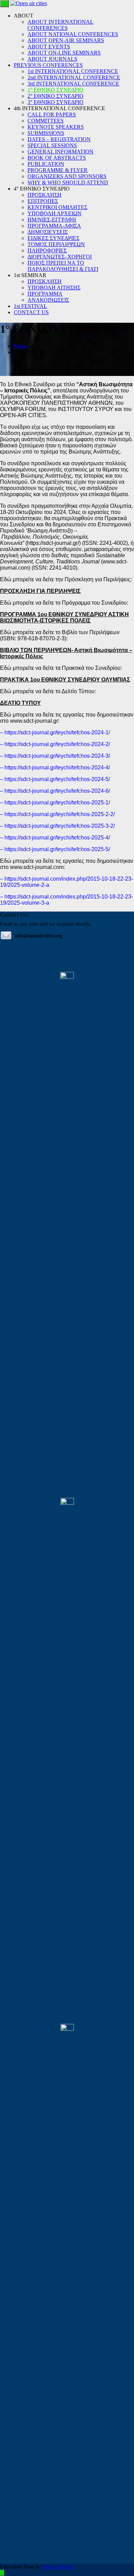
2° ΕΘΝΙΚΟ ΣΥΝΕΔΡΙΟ (55, 96)
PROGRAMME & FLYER (58, 170)
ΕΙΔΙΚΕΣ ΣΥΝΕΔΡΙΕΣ (53, 238)
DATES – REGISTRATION (59, 139)
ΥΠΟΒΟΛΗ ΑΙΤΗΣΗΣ (54, 288)
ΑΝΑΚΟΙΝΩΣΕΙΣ (48, 300)
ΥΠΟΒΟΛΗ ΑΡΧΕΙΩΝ (54, 213)
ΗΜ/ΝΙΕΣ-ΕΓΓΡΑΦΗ (52, 220)
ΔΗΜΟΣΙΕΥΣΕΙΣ (48, 232)
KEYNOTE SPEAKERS (56, 127)
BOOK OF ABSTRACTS (57, 158)
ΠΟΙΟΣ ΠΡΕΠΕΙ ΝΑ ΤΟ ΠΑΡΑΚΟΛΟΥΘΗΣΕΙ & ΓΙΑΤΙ (63, 266)
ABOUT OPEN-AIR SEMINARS (66, 40)
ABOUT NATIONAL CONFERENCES (73, 34)
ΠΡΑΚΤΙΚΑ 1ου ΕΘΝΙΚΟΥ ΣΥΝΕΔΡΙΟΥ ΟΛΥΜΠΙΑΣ (65, 680)
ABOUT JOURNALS (52, 59)
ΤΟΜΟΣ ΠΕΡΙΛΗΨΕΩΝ (56, 244)
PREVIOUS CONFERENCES (48, 65)
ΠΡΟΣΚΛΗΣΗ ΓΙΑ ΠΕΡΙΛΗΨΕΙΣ (40, 591)
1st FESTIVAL (30, 306)
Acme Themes (58, 2567)
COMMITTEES (46, 121)
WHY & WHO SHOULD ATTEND (68, 182)
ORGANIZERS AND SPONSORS (67, 176)
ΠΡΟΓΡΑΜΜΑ (45, 294)
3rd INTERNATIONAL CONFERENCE (73, 84)
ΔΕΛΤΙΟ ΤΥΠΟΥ (20, 703)
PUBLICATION (46, 164)
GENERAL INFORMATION (60, 152)
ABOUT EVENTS (49, 47)
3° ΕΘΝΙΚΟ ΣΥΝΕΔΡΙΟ (55, 102)
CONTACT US (31, 312)
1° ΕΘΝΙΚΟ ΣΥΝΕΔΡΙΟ (55, 90)
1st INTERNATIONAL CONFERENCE (73, 71)
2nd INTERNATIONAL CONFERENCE (74, 77)
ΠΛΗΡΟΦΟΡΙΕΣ (47, 250)
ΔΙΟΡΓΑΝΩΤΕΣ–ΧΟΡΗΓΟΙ (60, 257)
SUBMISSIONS (46, 133)
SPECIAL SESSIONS (52, 145)
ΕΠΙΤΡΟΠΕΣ (43, 201)
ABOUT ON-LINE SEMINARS (64, 53)
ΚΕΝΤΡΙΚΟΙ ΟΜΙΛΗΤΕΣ (57, 207)
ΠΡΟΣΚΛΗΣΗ (44, 195)
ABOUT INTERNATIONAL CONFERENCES (60, 25)
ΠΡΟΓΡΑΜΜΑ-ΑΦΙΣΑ (54, 226)
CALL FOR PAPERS (52, 115)
